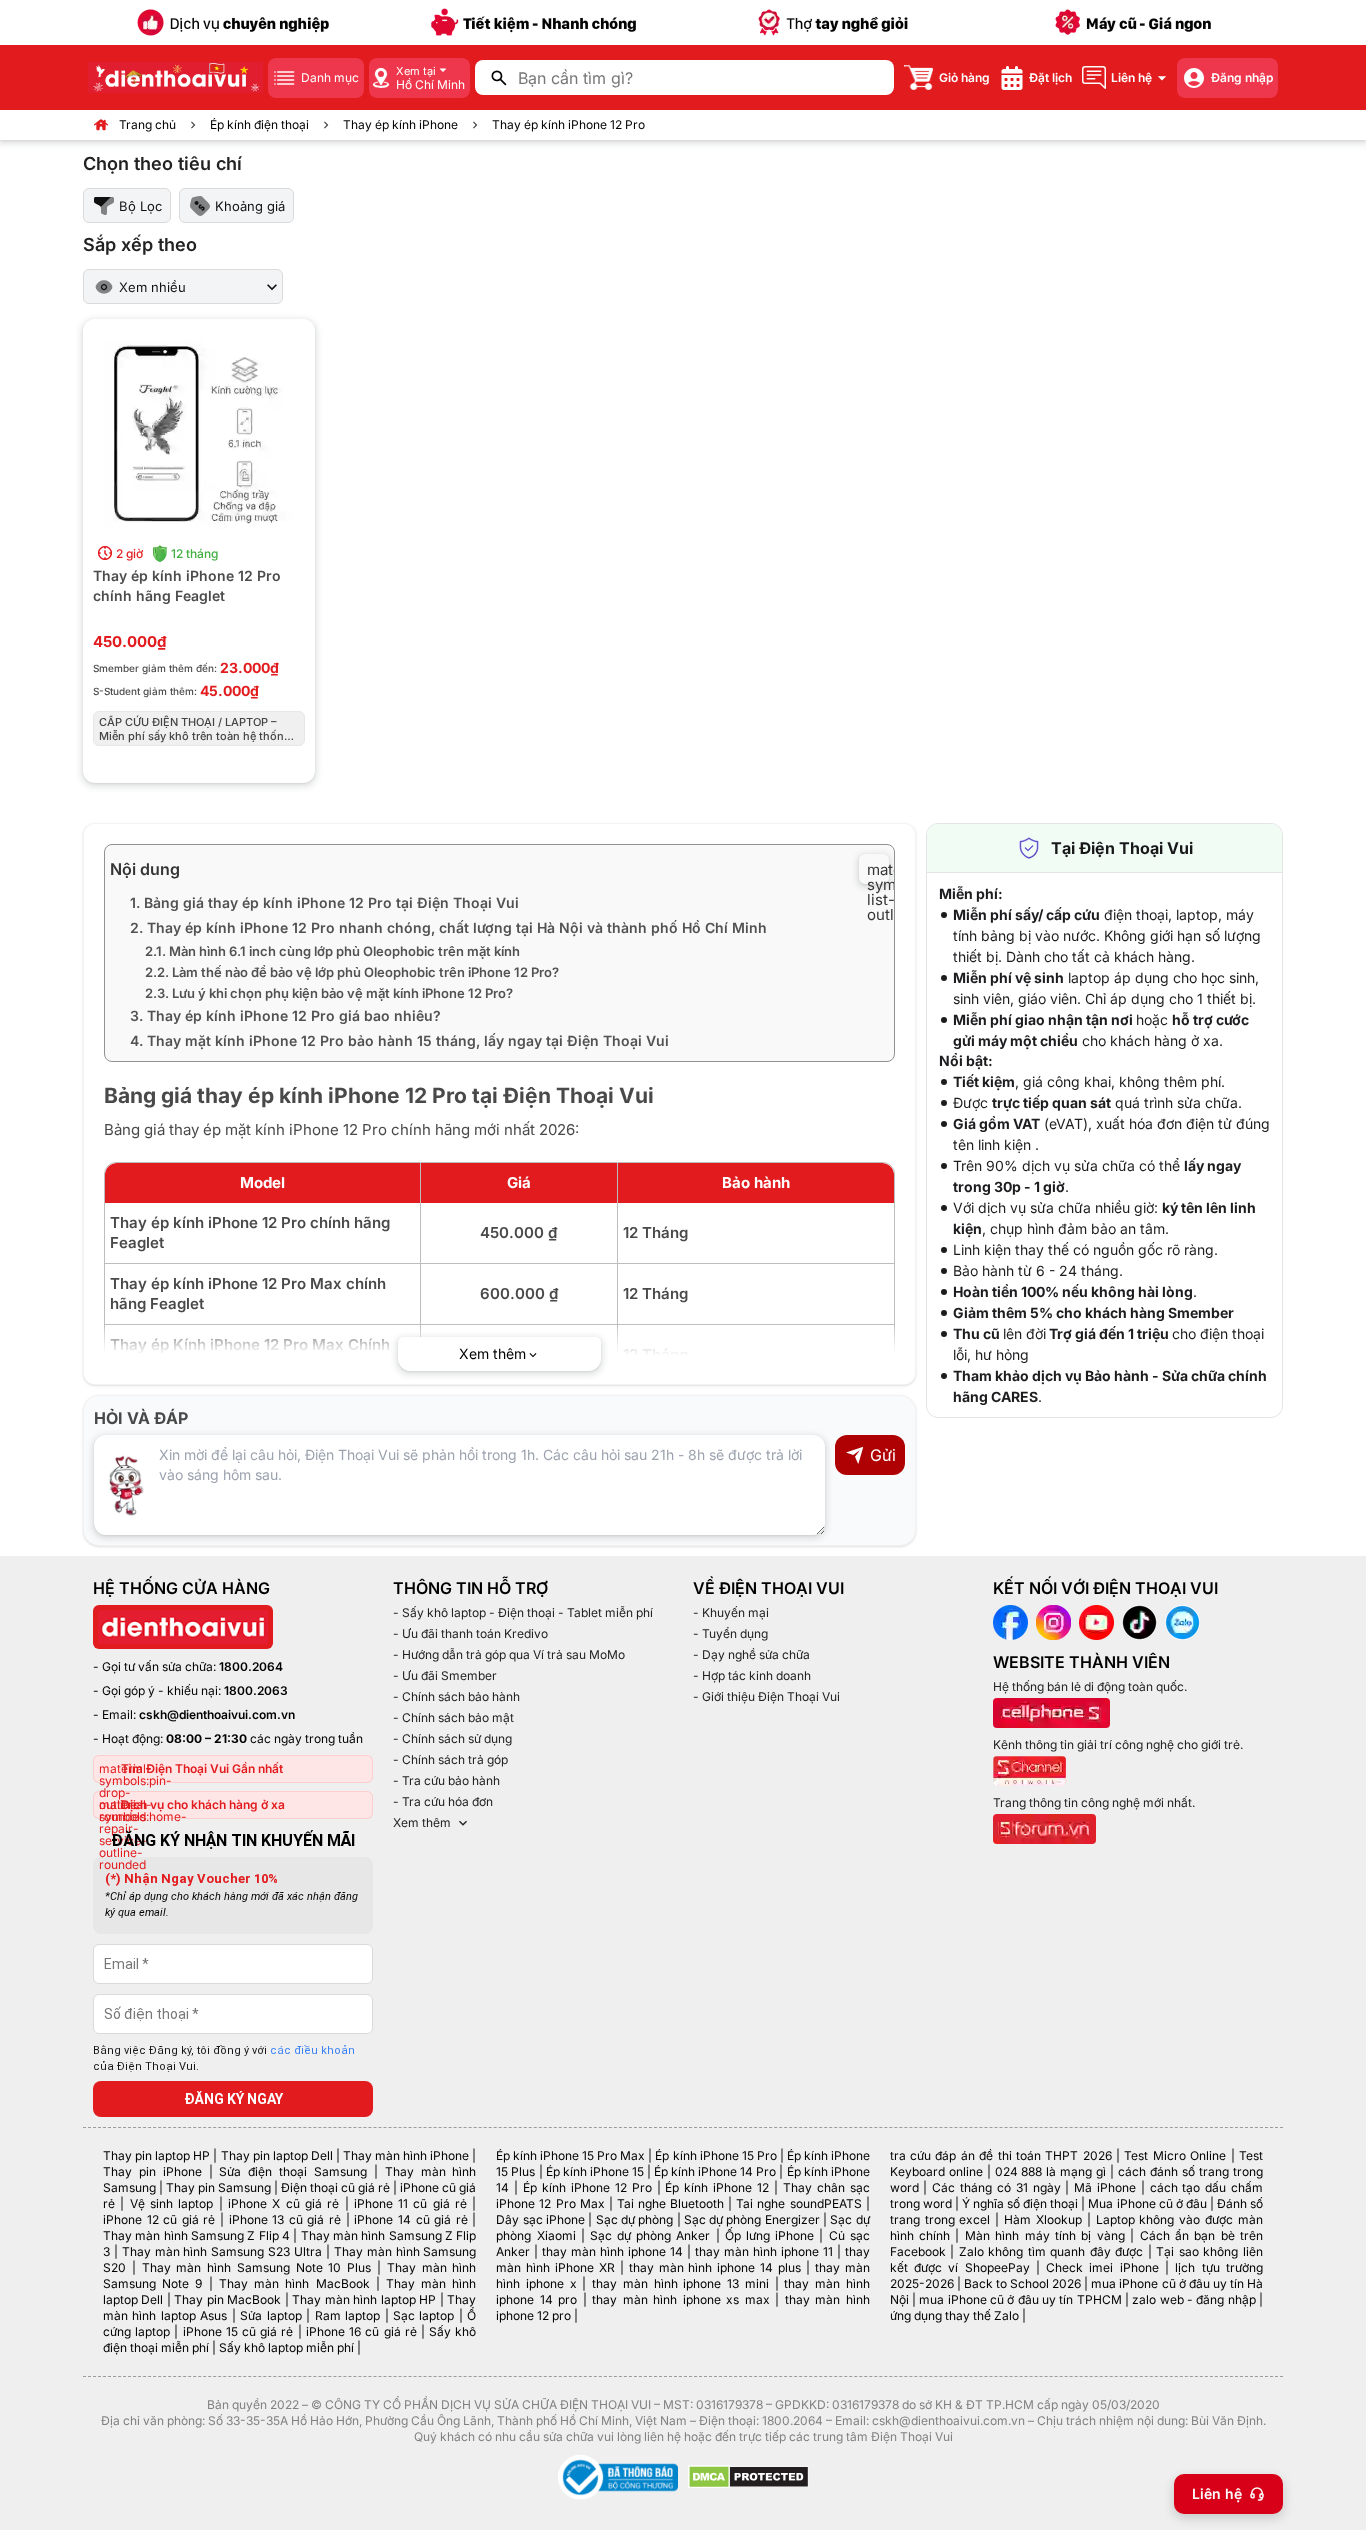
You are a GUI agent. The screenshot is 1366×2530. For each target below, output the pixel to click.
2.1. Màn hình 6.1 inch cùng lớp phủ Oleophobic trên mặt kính (332, 951)
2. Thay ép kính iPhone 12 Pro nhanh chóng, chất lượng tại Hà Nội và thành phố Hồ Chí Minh (448, 927)
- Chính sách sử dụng (452, 1738)
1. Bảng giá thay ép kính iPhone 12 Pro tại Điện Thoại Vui (324, 902)
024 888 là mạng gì (1051, 2171)
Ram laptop (347, 2315)
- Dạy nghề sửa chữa (751, 1654)
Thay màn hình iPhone (406, 2155)
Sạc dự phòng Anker (650, 2235)
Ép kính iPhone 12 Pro (587, 2187)
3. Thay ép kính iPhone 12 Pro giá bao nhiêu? (285, 1015)
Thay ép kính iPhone (400, 124)
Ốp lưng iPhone (769, 2235)
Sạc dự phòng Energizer (752, 2219)
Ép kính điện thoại (259, 124)
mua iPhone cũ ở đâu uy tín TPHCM (1020, 2299)
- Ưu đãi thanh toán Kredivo (470, 1633)
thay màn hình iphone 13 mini (680, 2283)
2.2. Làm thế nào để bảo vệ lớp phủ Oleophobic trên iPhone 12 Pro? (352, 972)
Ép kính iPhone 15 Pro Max (570, 2155)
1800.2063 (256, 1690)
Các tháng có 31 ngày (996, 2187)
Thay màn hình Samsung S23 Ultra (222, 2251)
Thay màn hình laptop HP (364, 2299)
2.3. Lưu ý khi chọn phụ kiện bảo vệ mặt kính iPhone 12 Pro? (329, 993)
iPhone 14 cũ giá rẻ (410, 2219)
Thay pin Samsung (218, 2187)
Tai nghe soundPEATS (798, 2203)
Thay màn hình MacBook (294, 2283)
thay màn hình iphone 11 (764, 2251)
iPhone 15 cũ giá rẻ (238, 2331)
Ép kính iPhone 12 (717, 2187)
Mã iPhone (1105, 2187)
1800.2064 (251, 1666)
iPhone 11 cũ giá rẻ (410, 2203)
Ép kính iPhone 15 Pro (715, 2155)
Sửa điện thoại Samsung (293, 2171)
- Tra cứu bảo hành (446, 1780)
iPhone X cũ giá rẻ (283, 2203)
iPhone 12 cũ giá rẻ (159, 2219)
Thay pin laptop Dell (277, 2155)
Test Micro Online (1175, 2155)
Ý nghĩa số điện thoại (1020, 2203)
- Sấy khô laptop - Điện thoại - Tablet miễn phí (523, 1612)
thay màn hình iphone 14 (612, 2251)
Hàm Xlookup (1043, 2219)
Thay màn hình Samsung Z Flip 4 (196, 2235)
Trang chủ (147, 124)
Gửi (883, 1455)
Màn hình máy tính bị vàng (1045, 2235)
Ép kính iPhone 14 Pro (715, 2171)
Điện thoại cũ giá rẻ (335, 2187)
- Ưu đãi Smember (445, 1675)
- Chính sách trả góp (450, 1759)
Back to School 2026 (1022, 2283)
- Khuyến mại (731, 1612)
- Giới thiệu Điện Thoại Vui (766, 1696)
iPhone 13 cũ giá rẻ (285, 2219)
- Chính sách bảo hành (456, 1696)
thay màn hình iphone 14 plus (715, 2267)
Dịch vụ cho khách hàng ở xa (203, 1804)
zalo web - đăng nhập (1193, 2299)
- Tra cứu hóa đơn (443, 1801)
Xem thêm (422, 1822)
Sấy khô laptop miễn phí (286, 2347)
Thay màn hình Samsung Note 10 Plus (257, 2267)
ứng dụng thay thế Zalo (954, 2315)
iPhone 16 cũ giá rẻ (361, 2331)
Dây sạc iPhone (540, 2219)
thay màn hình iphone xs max (680, 2299)
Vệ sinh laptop (172, 2203)
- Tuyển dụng (730, 1633)
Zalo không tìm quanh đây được (1051, 2251)
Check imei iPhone (1102, 2267)
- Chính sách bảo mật (453, 1717)
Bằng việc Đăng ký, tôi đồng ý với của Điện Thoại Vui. (224, 2059)
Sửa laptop (270, 2315)
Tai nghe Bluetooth (670, 2203)
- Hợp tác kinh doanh (752, 1675)
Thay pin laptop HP (156, 2155)
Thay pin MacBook (227, 2299)
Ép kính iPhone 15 (595, 2171)
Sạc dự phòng (635, 2219)
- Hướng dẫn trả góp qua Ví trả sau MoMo (509, 1654)
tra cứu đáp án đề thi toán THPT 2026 (1001, 2155)
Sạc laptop (423, 2315)
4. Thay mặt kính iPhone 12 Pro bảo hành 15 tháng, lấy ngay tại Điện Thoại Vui (399, 1040)
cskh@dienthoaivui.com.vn (217, 1714)
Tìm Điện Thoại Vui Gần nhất (202, 1768)
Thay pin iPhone (152, 2171)
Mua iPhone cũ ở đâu (1147, 2203)
